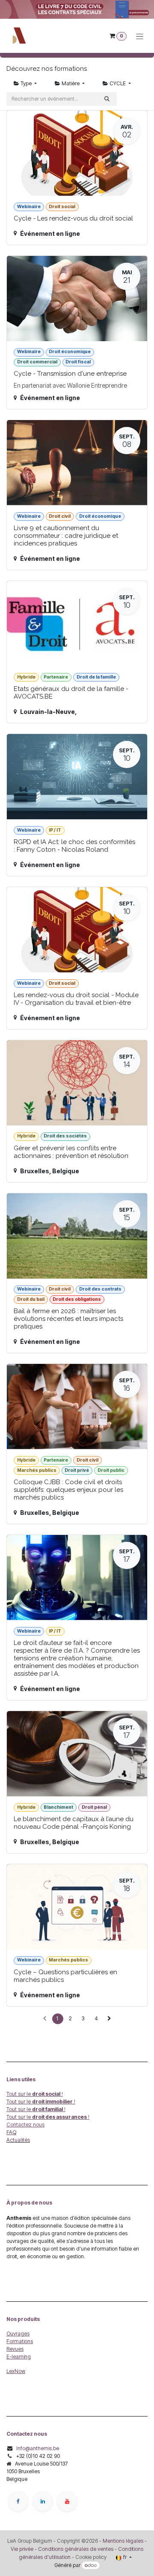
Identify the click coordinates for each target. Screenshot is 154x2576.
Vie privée (22, 2549)
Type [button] (26, 83)
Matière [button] (71, 83)
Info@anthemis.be (38, 2448)
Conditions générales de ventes (75, 2549)
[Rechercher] (107, 99)
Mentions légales (123, 2541)
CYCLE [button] (118, 83)
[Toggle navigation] (140, 36)
